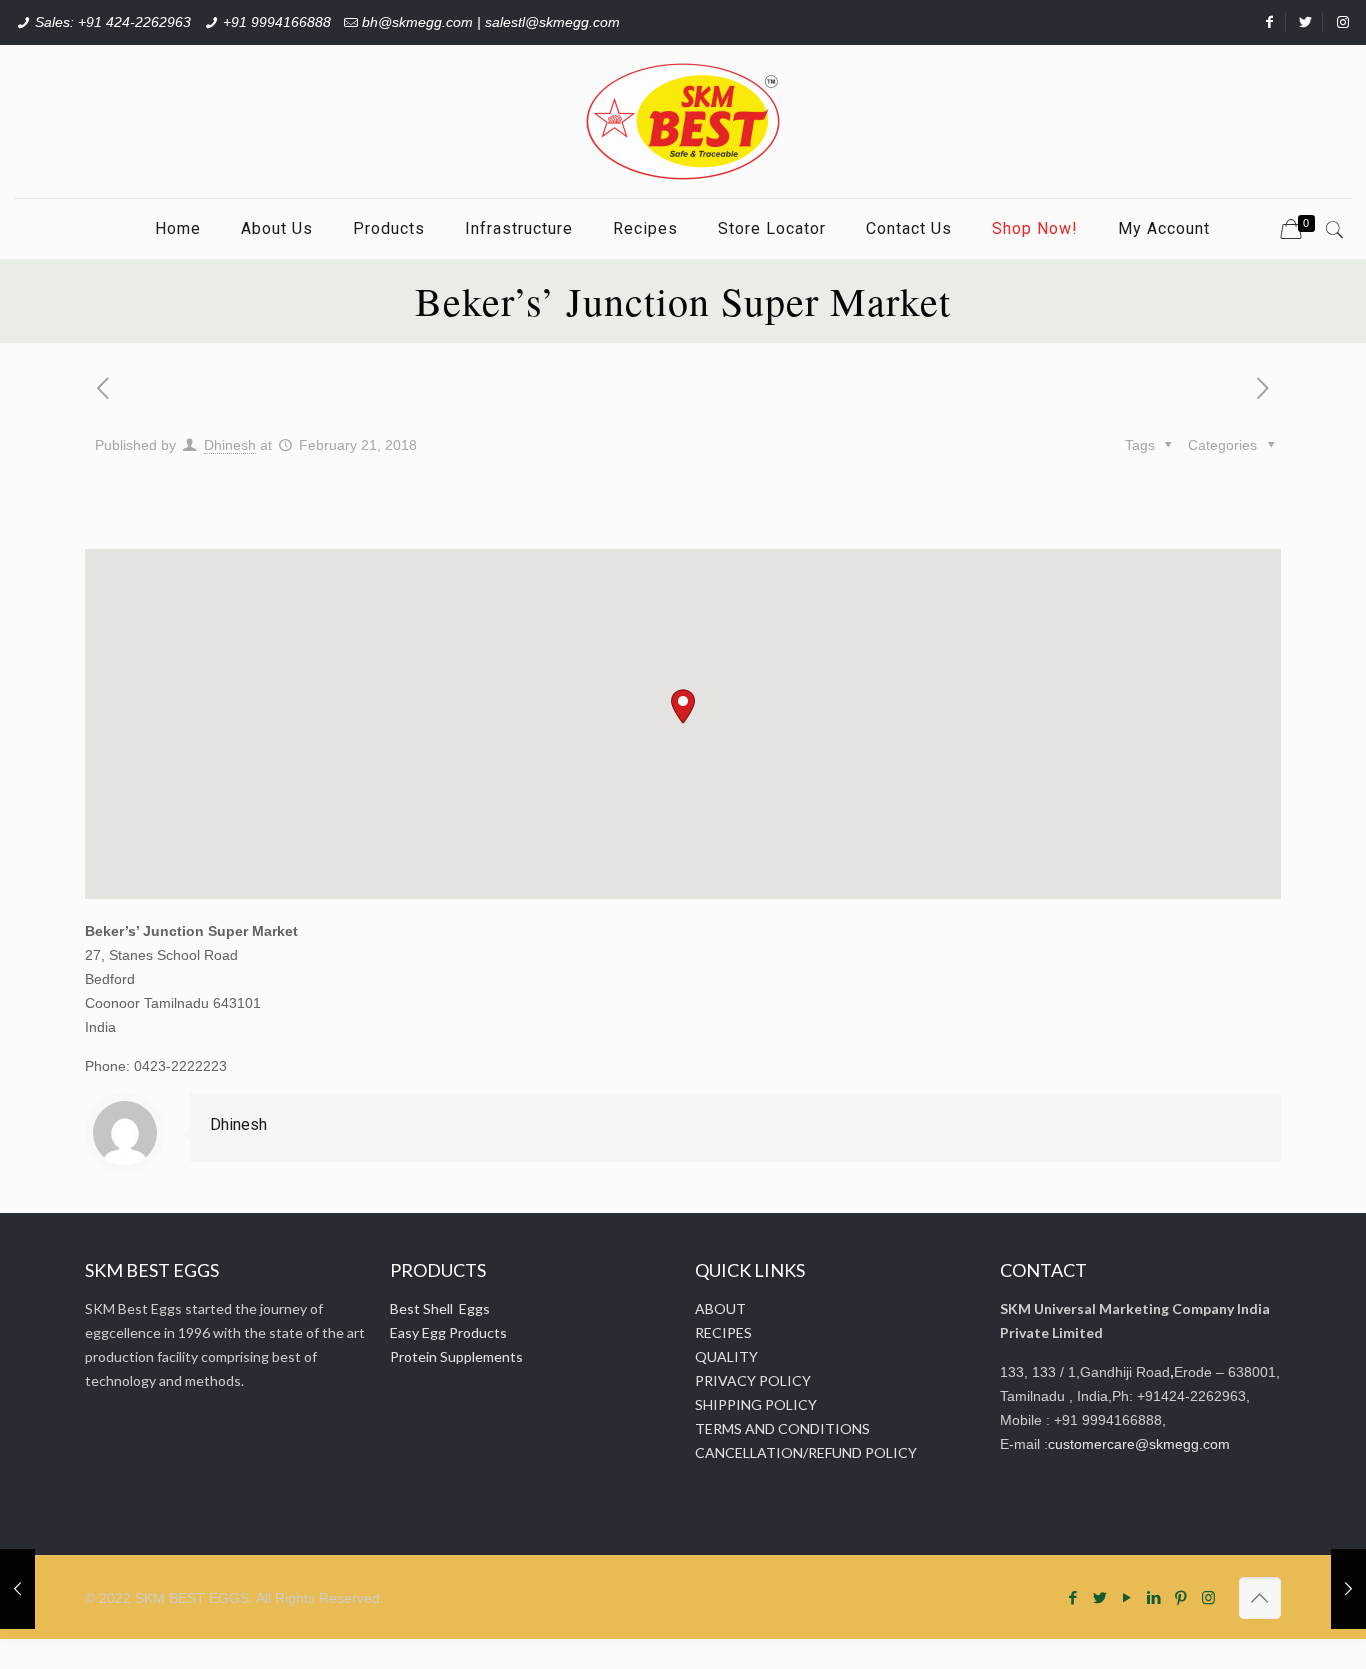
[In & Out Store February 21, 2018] (1348, 1589)
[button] (683, 706)
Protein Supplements (456, 1356)
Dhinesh (230, 445)
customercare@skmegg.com (1139, 1444)
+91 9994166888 (277, 22)
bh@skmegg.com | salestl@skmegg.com (491, 22)
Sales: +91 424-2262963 (113, 22)
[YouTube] (1127, 1597)
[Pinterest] (1181, 1597)
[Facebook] (1073, 1597)
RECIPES (723, 1332)
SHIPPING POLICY (756, 1404)
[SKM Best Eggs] (683, 121)
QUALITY (726, 1356)
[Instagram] (1208, 1597)
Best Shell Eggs (440, 1308)
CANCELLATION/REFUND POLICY (806, 1452)
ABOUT (720, 1308)
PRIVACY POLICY (753, 1380)
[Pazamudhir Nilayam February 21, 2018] (17, 1589)
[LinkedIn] (1154, 1597)
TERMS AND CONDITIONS (782, 1428)
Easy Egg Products (448, 1332)
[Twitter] (1100, 1597)
